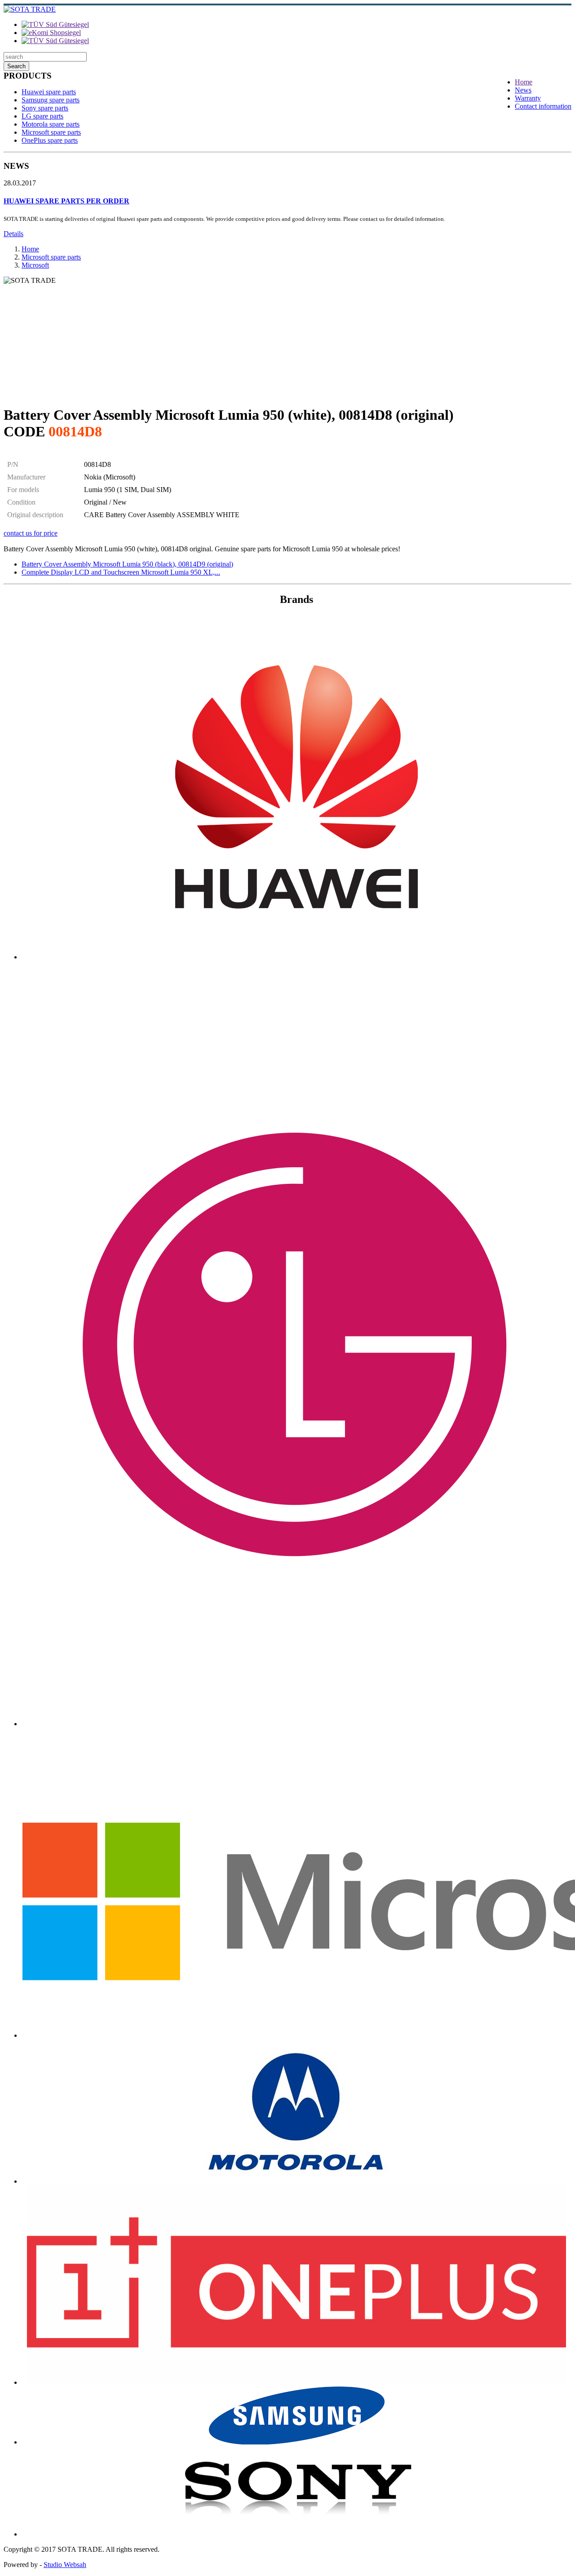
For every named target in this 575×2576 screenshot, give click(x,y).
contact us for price (31, 533)
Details (13, 234)
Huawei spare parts (49, 92)
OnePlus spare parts (50, 140)
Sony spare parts (45, 108)
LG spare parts (42, 116)
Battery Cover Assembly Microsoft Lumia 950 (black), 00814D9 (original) (127, 564)
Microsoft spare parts (51, 132)
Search (16, 66)
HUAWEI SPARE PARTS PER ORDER (66, 201)
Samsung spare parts (51, 100)
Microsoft (35, 265)
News (523, 90)
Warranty (528, 98)
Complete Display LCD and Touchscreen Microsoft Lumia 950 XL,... (121, 572)
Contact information (543, 106)
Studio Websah (65, 2565)
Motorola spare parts (51, 124)
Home (524, 82)
